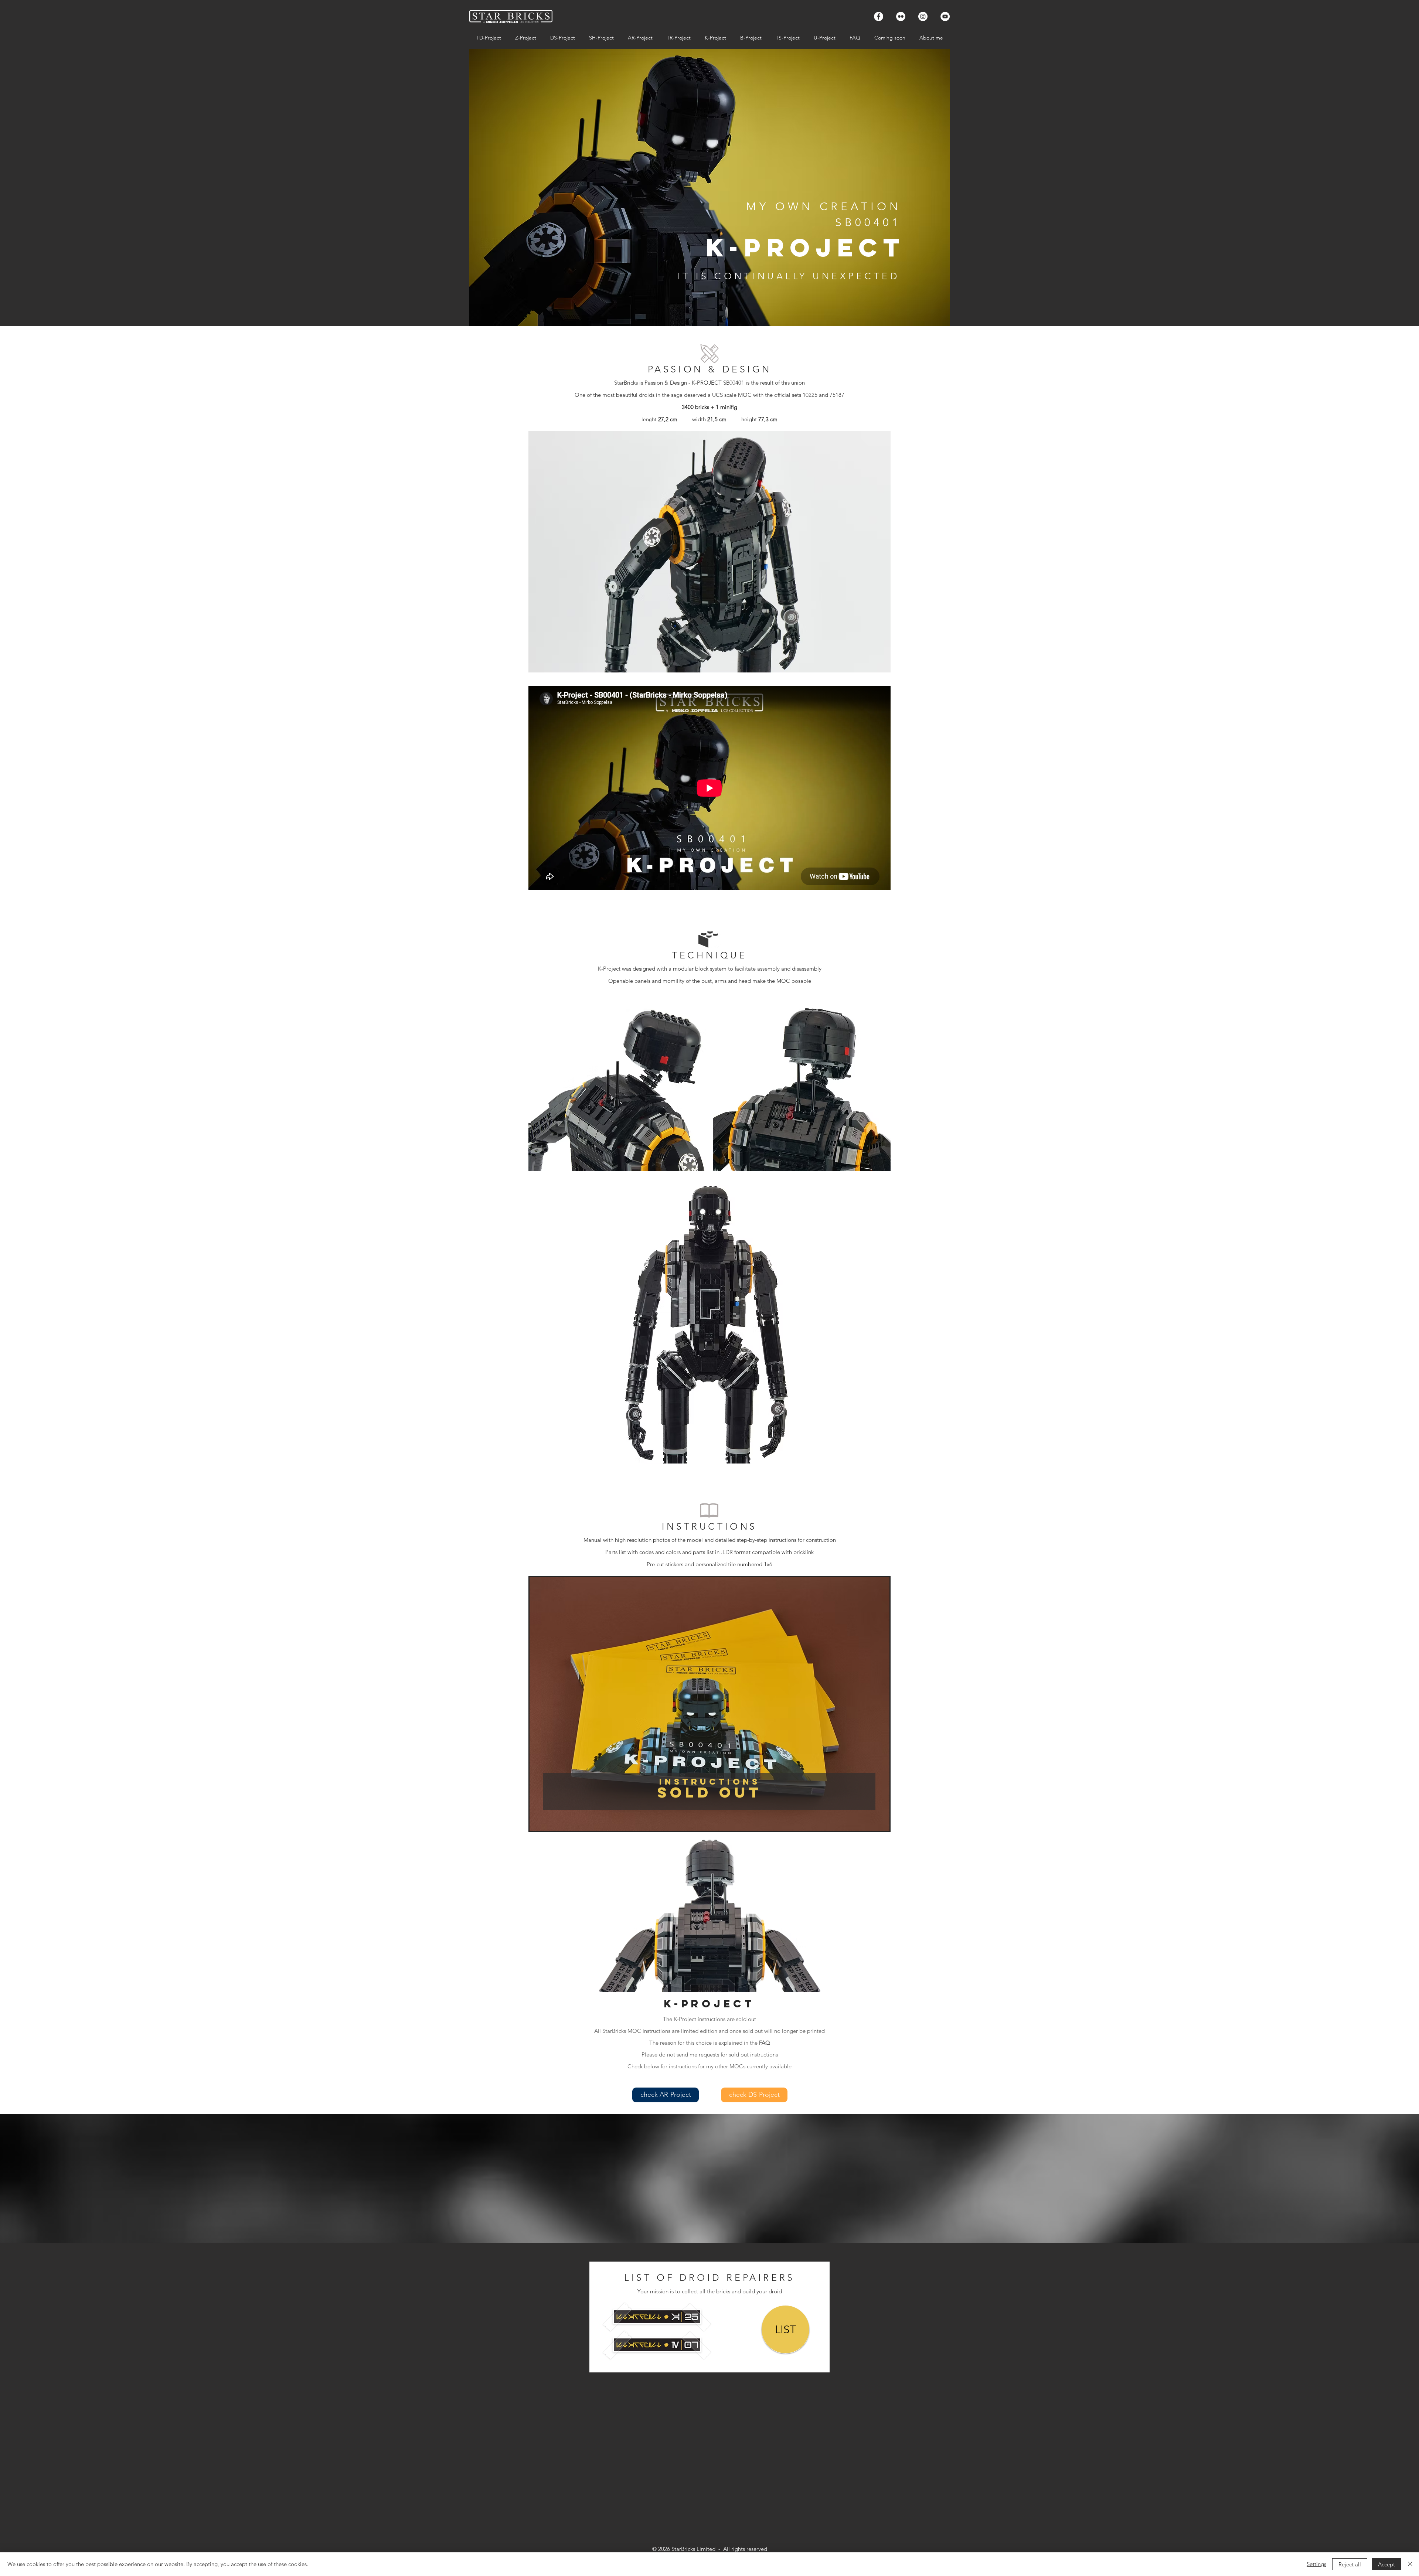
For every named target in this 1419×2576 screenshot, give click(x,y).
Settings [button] (1316, 2564)
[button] (709, 552)
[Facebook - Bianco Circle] (879, 16)
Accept (1386, 2564)
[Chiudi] (1410, 2564)
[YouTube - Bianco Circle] (945, 16)
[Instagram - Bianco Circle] (923, 16)
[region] (617, 1083)
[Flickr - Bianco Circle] (901, 16)
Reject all (1350, 2564)
